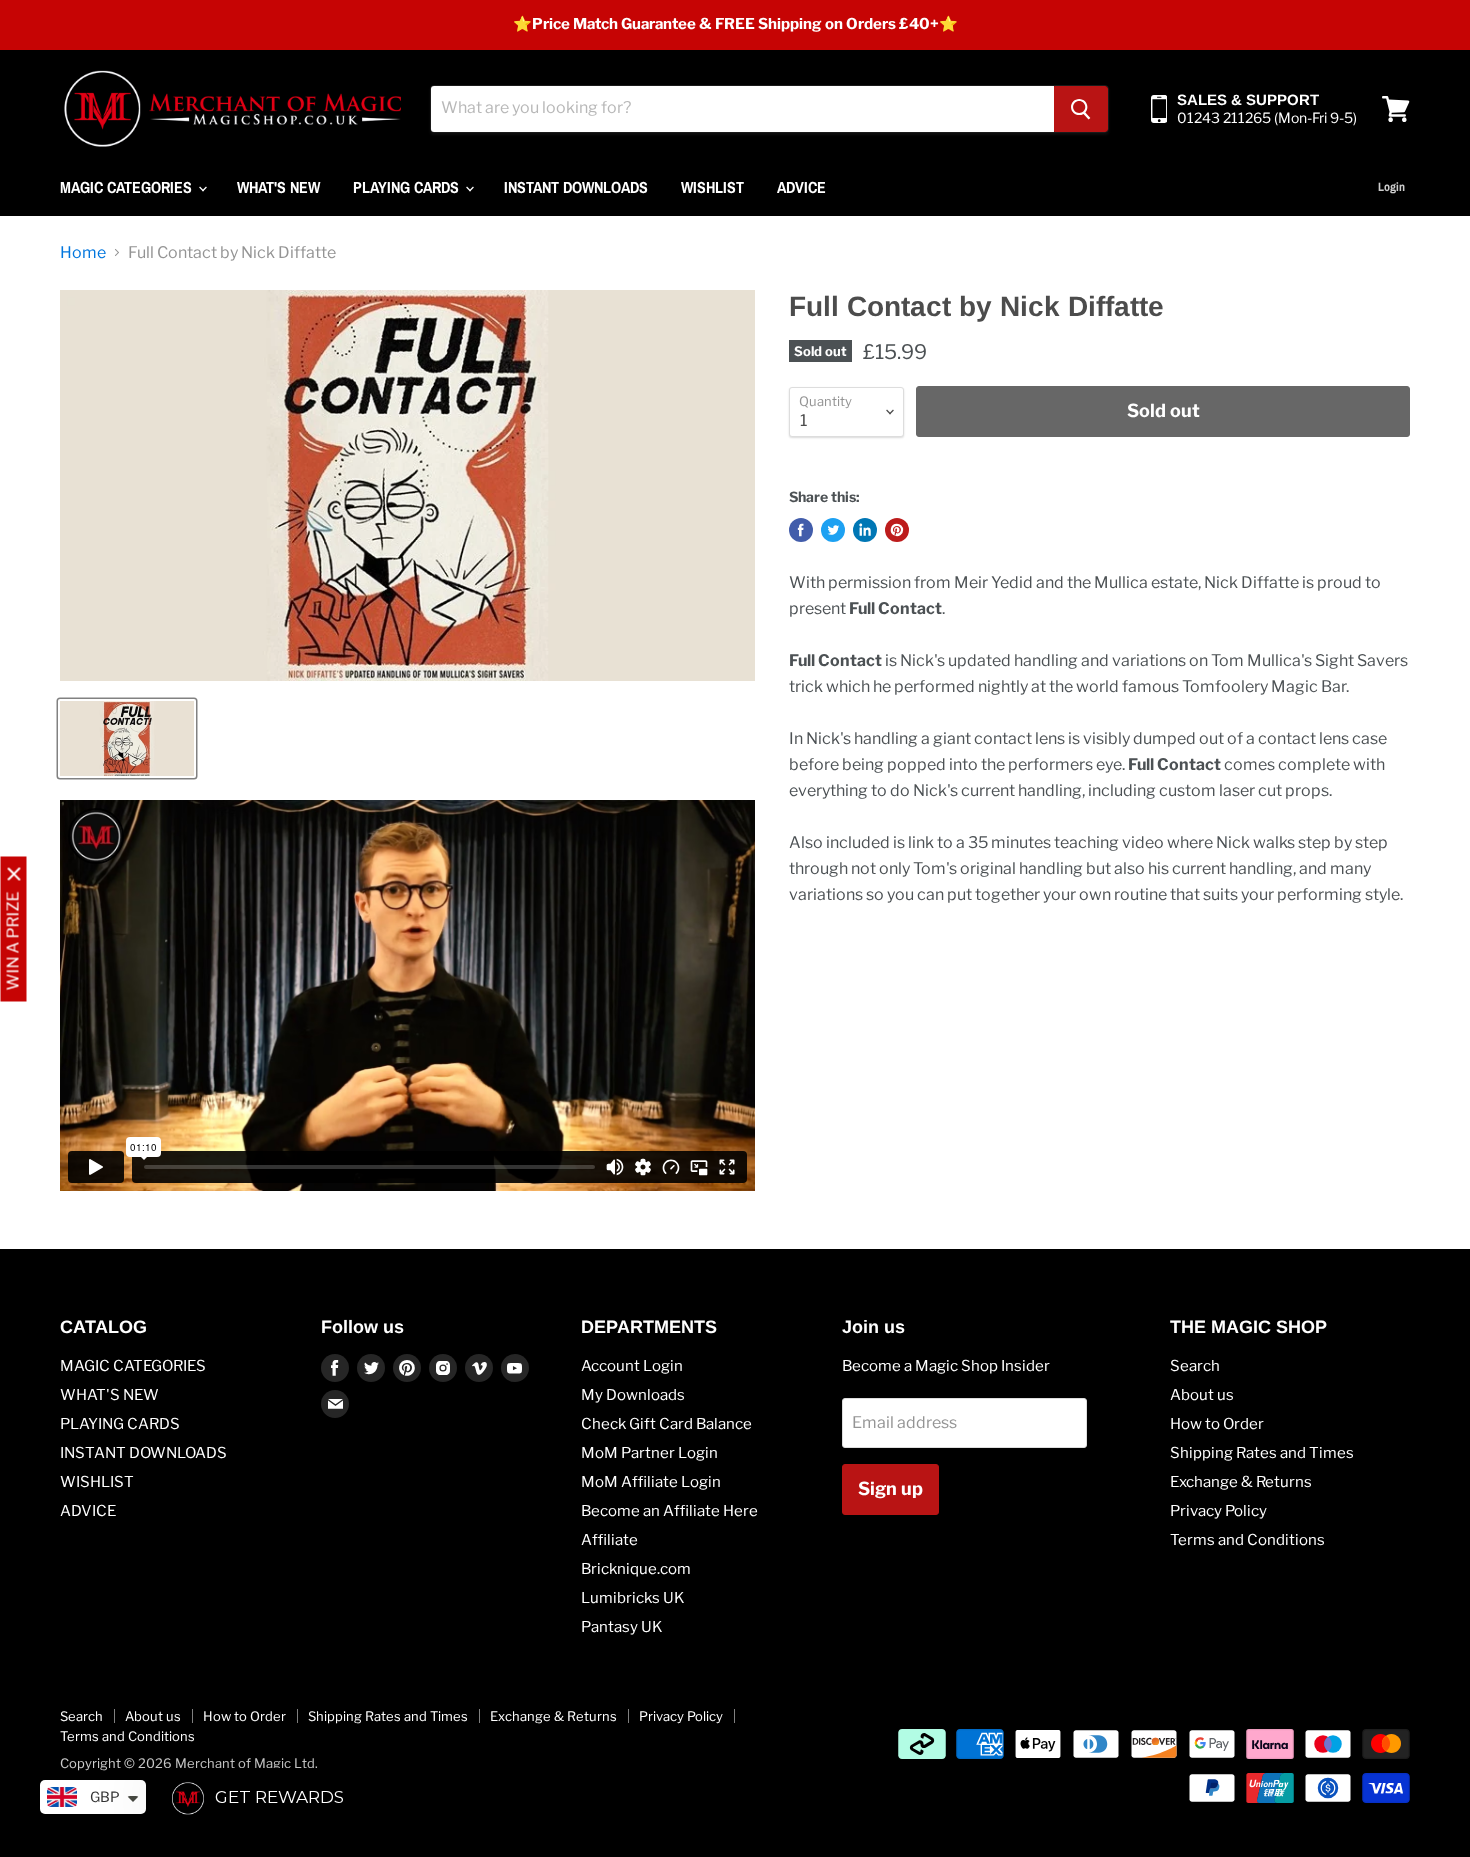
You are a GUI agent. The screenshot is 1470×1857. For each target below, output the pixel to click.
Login (1391, 187)
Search (1195, 1366)
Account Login (632, 1366)
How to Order (1217, 1424)
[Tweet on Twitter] (833, 530)
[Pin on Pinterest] (897, 530)
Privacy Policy (1218, 1511)
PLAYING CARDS (408, 187)
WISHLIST (712, 187)
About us (1202, 1395)
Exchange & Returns (1241, 1482)
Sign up (890, 1488)
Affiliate (609, 1540)
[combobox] (742, 109)
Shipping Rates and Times (1262, 1453)
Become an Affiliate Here (669, 1511)
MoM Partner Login (649, 1453)
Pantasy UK (622, 1627)
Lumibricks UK (633, 1598)
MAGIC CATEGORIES (128, 187)
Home (83, 253)
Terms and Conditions (1247, 1540)
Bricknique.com (636, 1569)
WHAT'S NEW (278, 187)
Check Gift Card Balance (666, 1424)
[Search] (1081, 109)
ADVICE (801, 187)
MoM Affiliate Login (651, 1482)
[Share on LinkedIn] (865, 530)
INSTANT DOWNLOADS (576, 187)
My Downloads (633, 1395)
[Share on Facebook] (801, 530)
